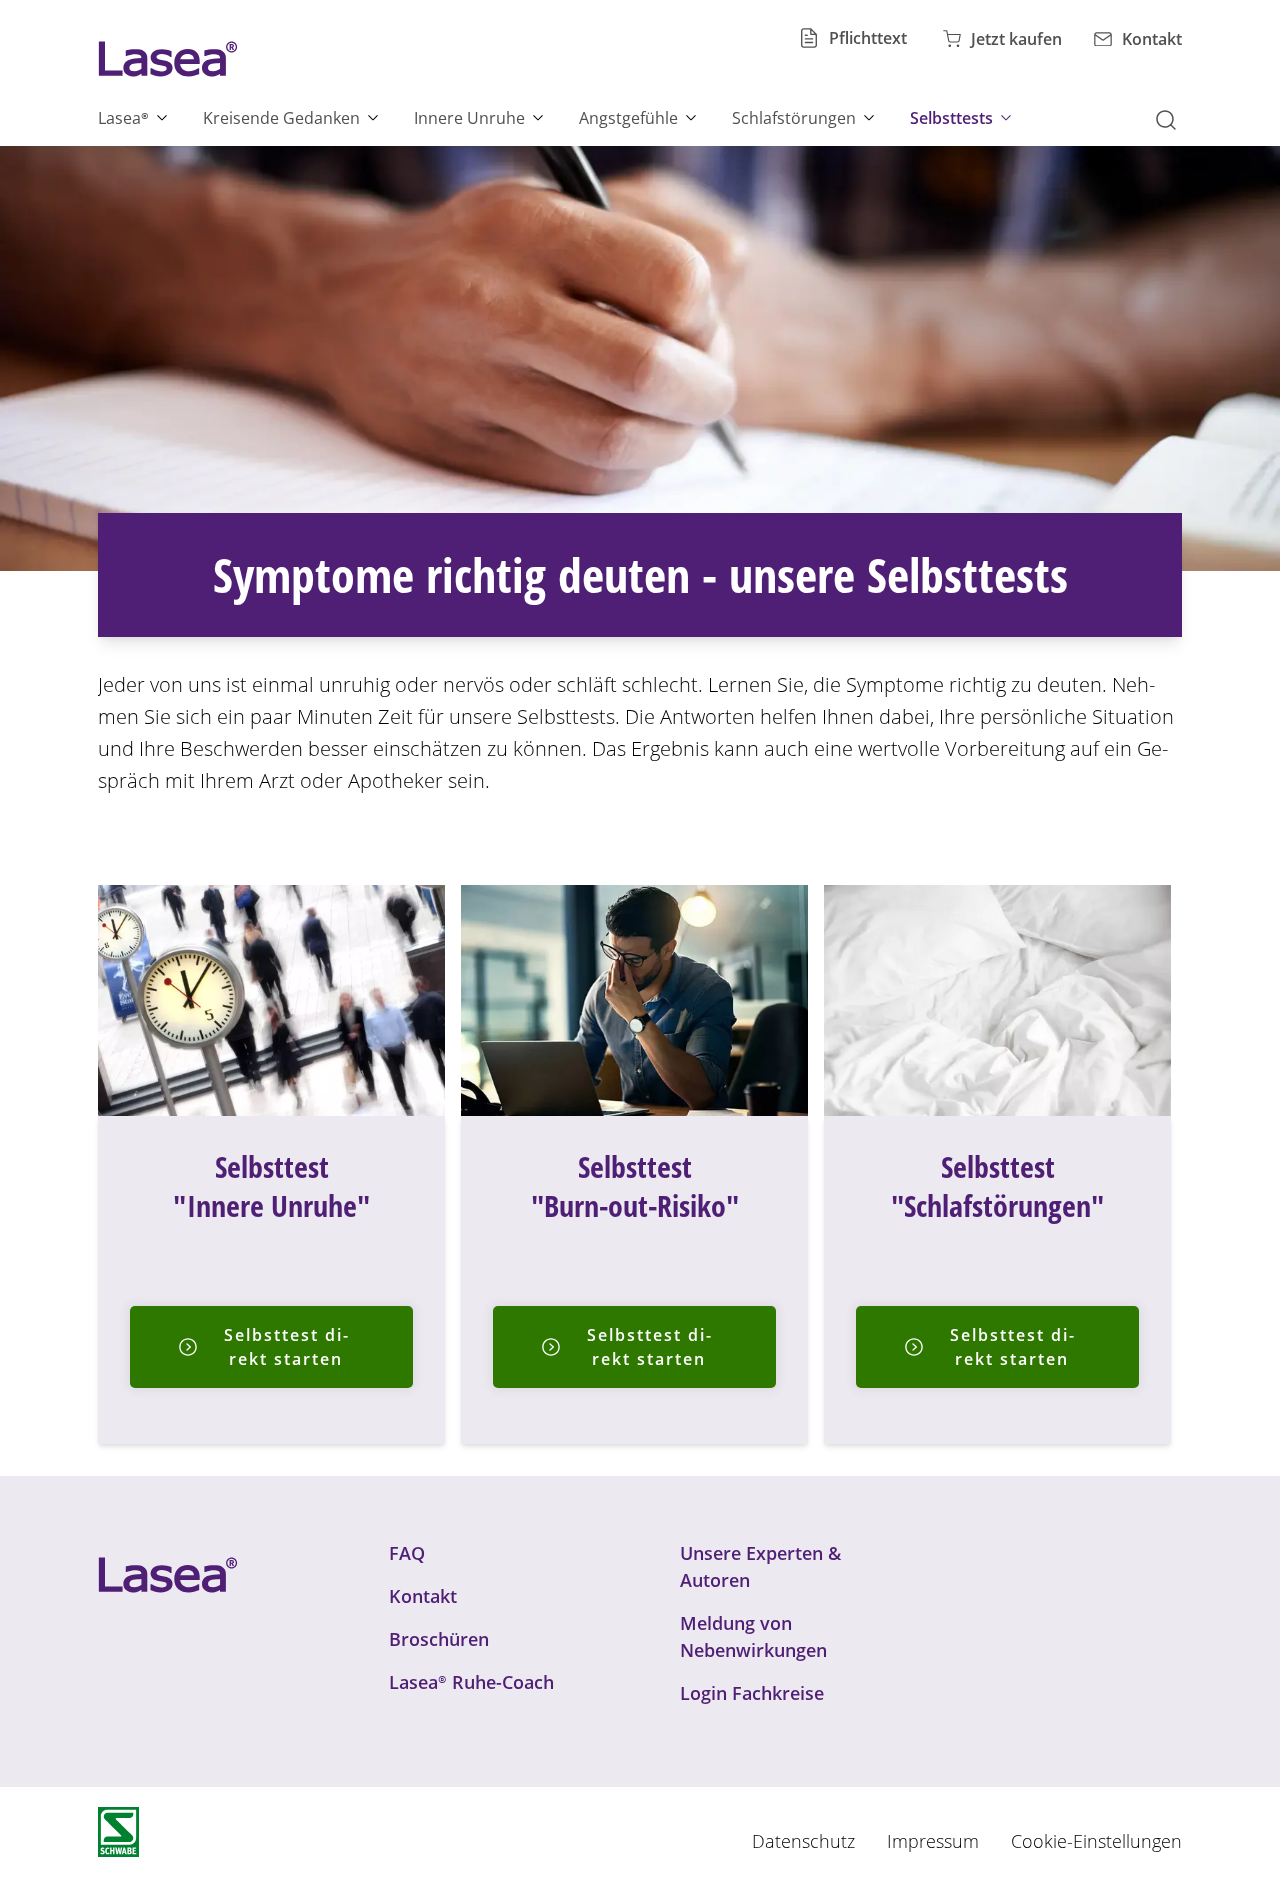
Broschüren (439, 1639)
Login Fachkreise (752, 1693)
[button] (1171, 118)
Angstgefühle (628, 118)
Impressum (933, 1841)
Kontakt (423, 1596)
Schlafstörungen (794, 118)
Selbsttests (951, 118)
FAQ (407, 1553)
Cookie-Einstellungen (1096, 1841)
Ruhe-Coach (471, 1682)
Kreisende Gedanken (281, 118)
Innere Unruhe (469, 118)
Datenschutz (803, 1841)
